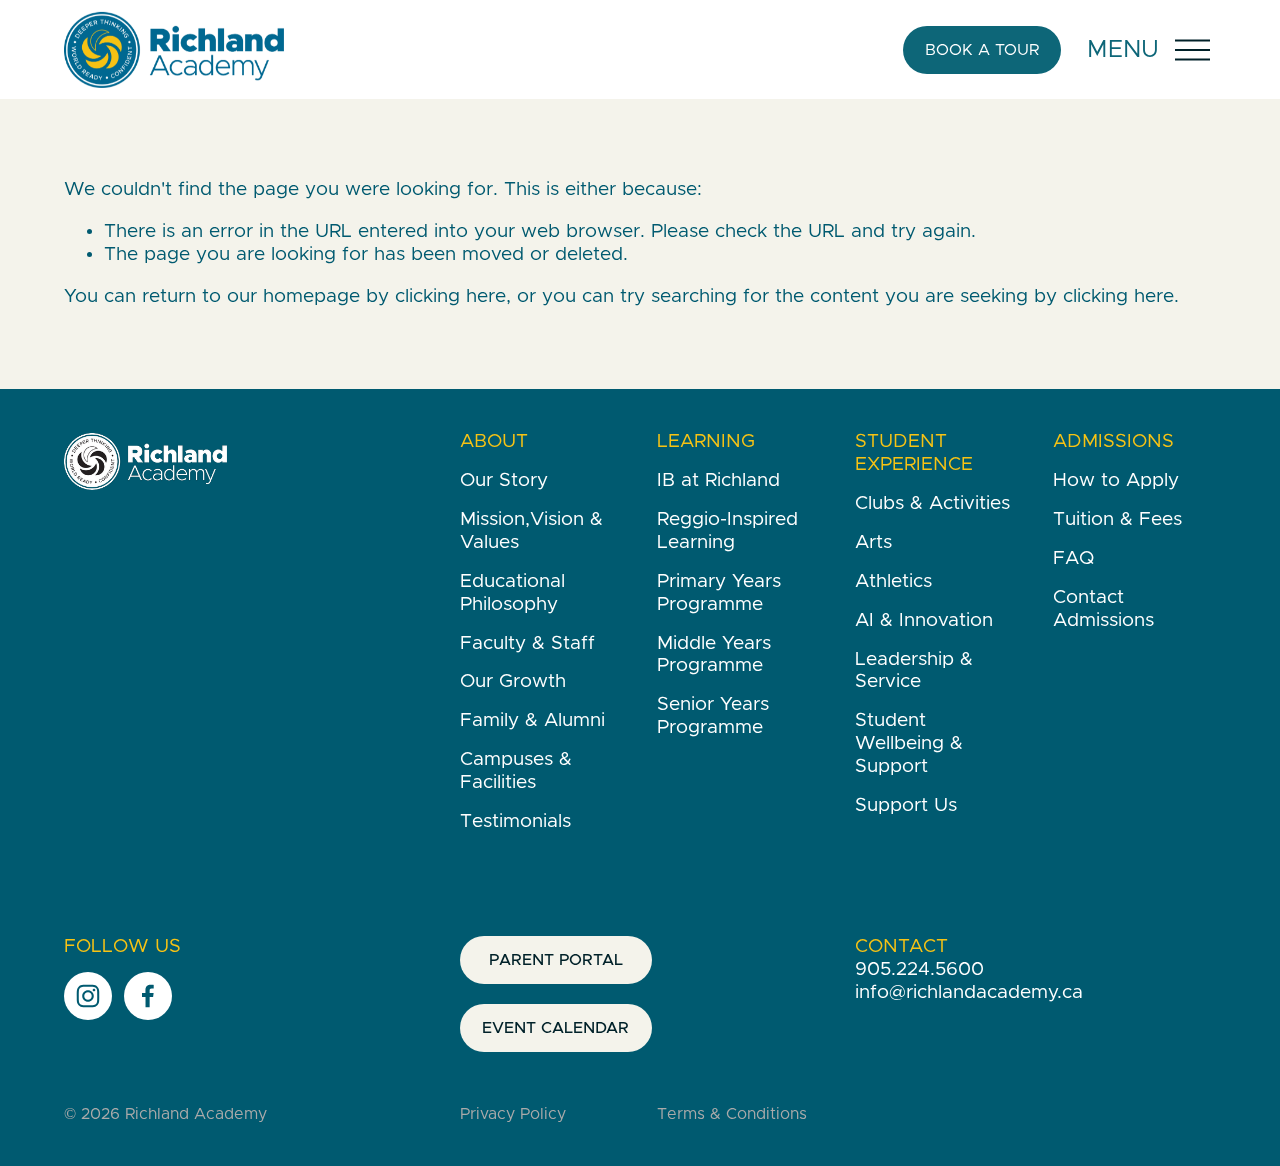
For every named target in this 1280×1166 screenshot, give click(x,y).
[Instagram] (88, 996)
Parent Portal (556, 960)
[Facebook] (148, 996)
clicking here (450, 296)
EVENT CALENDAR (555, 1028)
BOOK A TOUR (982, 50)
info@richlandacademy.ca (969, 992)
